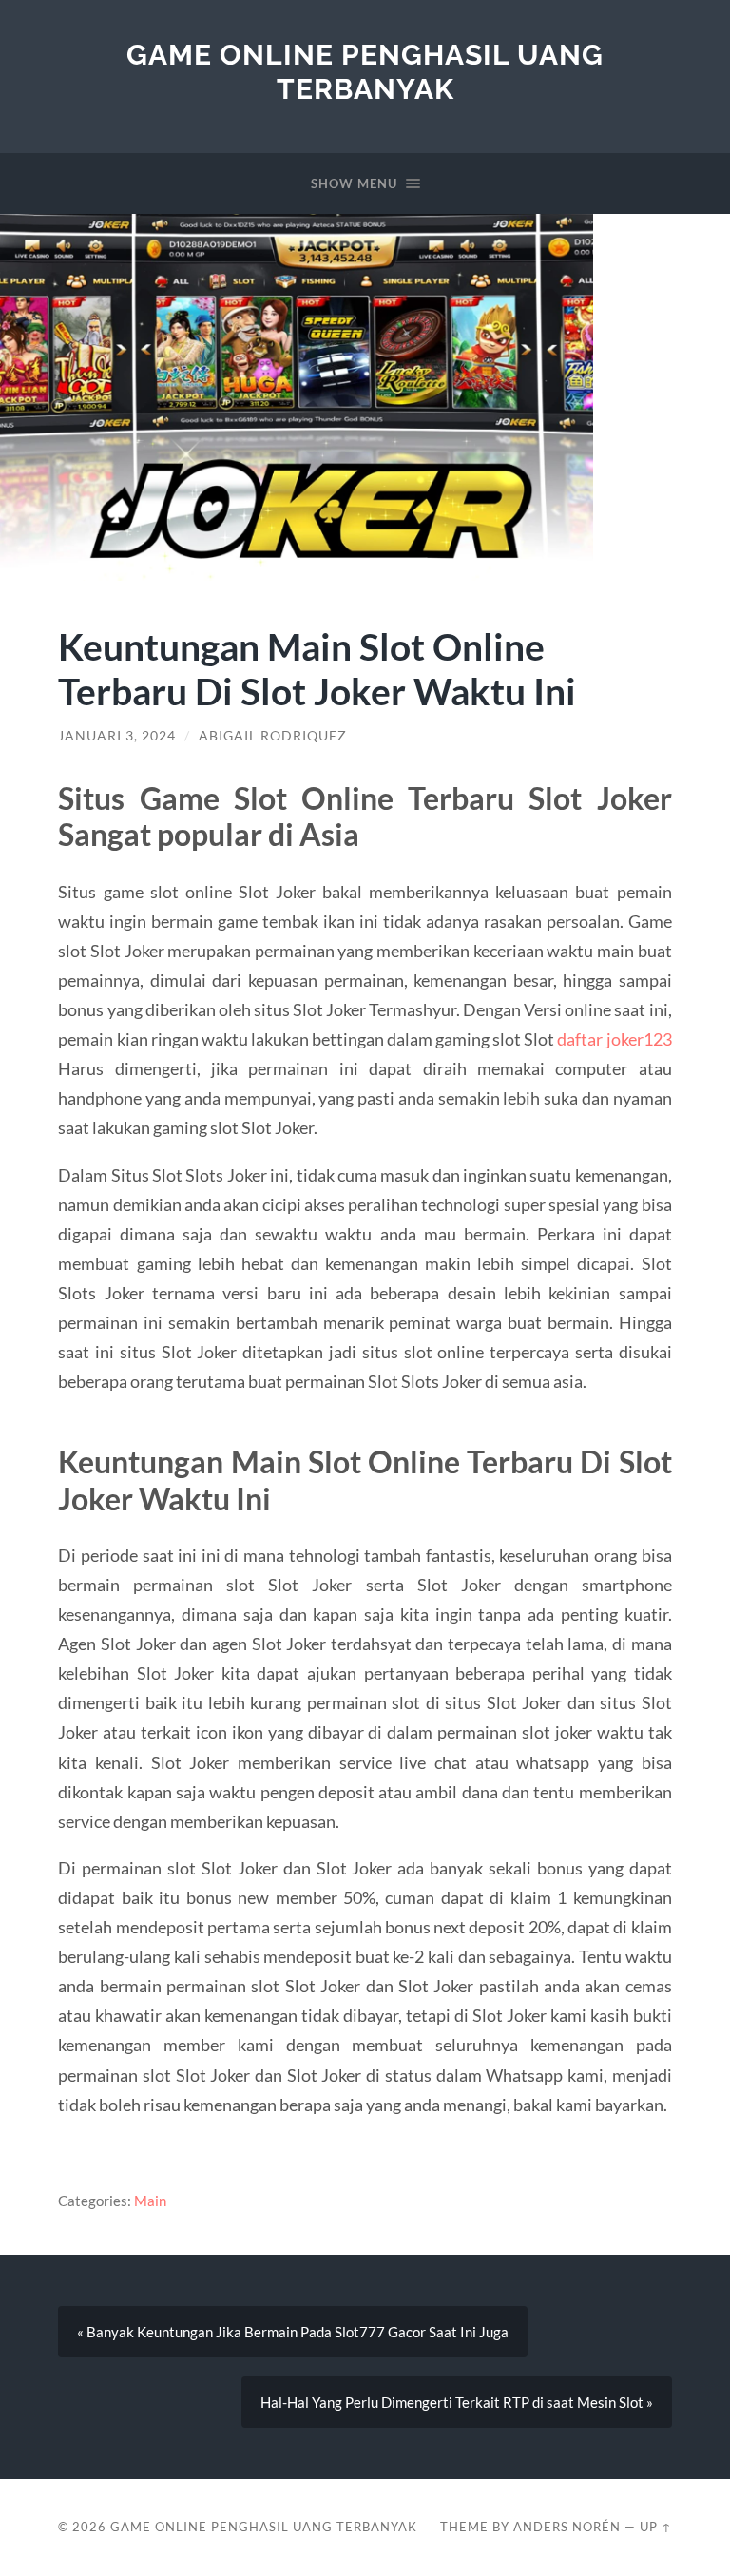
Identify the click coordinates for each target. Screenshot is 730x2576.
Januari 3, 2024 (117, 736)
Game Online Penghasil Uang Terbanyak (365, 72)
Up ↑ (656, 2527)
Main (150, 2201)
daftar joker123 (614, 1039)
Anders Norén (567, 2527)
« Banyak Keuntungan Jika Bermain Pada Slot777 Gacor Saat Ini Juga (293, 2332)
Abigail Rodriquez (273, 736)
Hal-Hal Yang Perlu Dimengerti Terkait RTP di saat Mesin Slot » (457, 2402)
